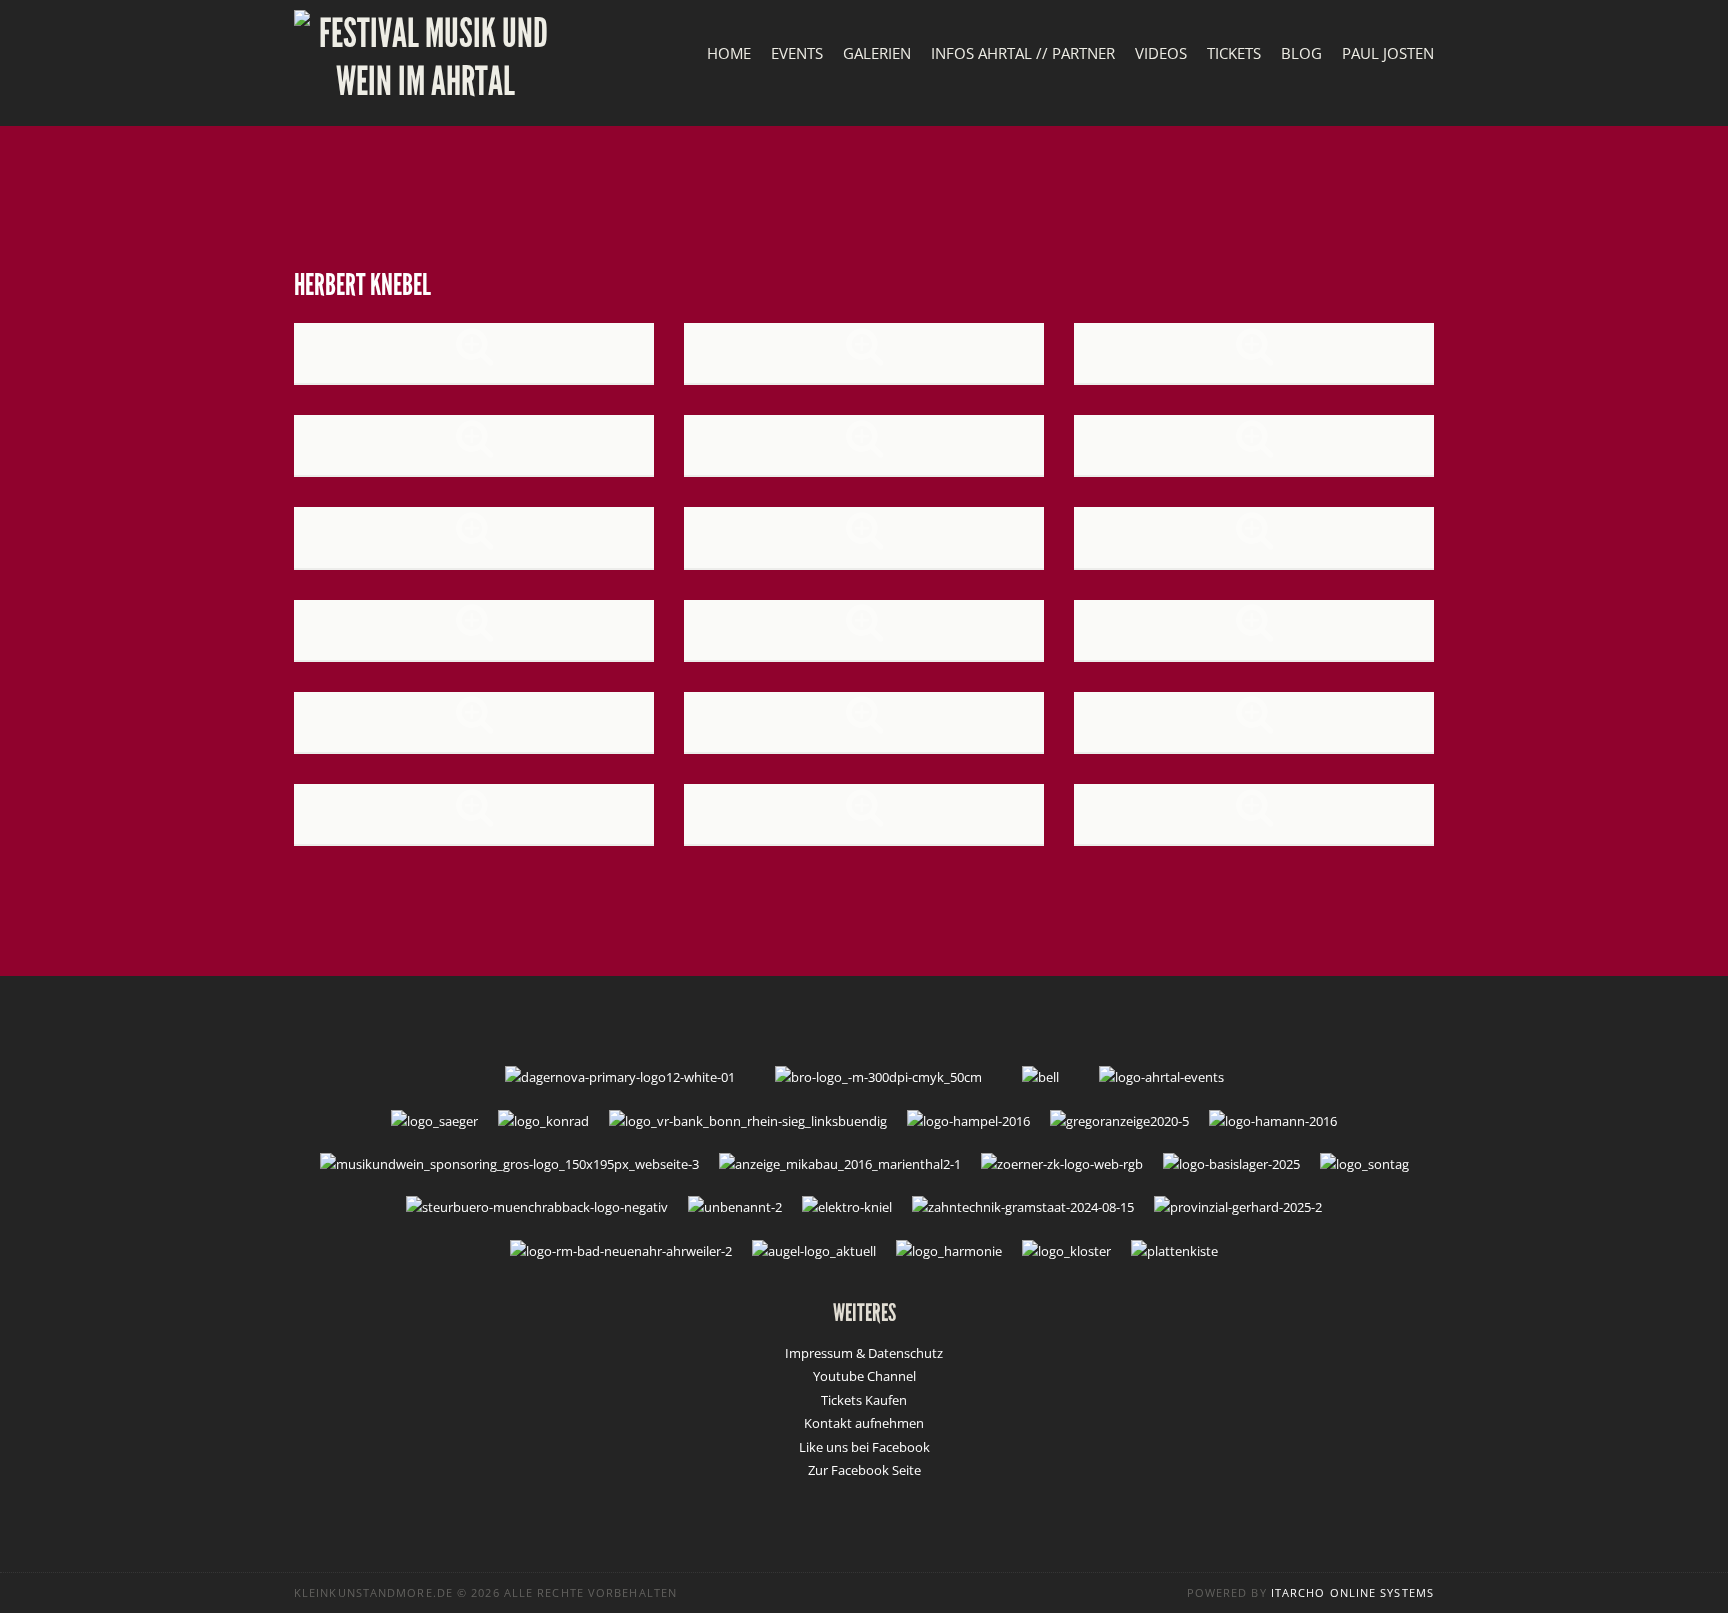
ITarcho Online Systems (1352, 1592)
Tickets (1234, 53)
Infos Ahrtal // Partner (1023, 53)
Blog (1301, 53)
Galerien (877, 53)
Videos (1161, 53)
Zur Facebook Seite (864, 1470)
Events (797, 53)
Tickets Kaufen (864, 1400)
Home (729, 53)
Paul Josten (1388, 53)
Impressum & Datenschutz (864, 1353)
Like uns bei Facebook (864, 1447)
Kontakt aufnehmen (864, 1423)
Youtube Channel (864, 1376)
